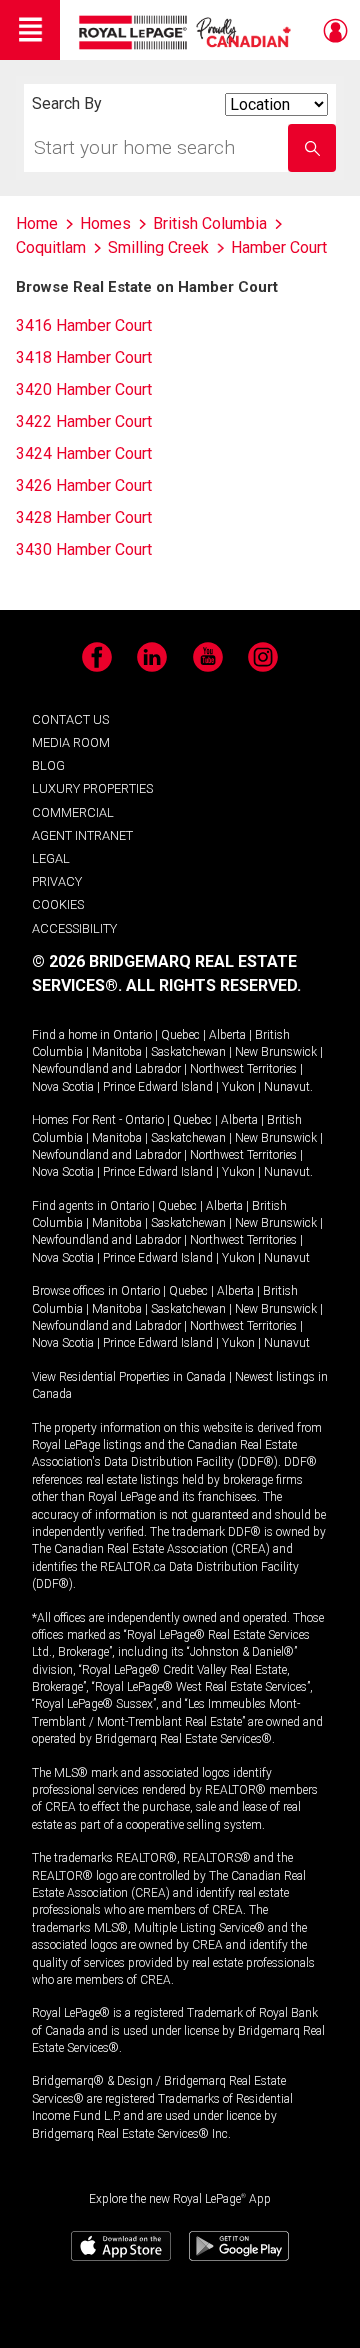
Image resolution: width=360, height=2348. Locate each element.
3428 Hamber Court (84, 517)
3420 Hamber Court (84, 389)
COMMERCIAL (73, 812)
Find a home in (71, 1035)
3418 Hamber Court (84, 357)
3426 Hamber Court (84, 485)
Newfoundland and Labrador (106, 1069)
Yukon (238, 1087)
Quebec (180, 1035)
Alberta (227, 1035)
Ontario (132, 1035)
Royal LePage (187, 32)
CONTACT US (70, 719)
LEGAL (51, 858)
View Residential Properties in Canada (129, 1377)
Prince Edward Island (158, 1087)
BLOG (48, 765)
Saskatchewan (188, 1052)
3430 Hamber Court (84, 549)
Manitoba (117, 1052)
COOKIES (58, 904)
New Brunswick (276, 1052)
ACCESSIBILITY (74, 928)
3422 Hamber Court (84, 421)
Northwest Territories (243, 1069)
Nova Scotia (63, 1087)
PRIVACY (57, 881)
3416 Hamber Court (84, 325)
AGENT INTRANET (82, 835)
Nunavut (287, 1087)
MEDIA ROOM (71, 742)
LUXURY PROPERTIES (92, 788)
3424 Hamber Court (84, 453)
